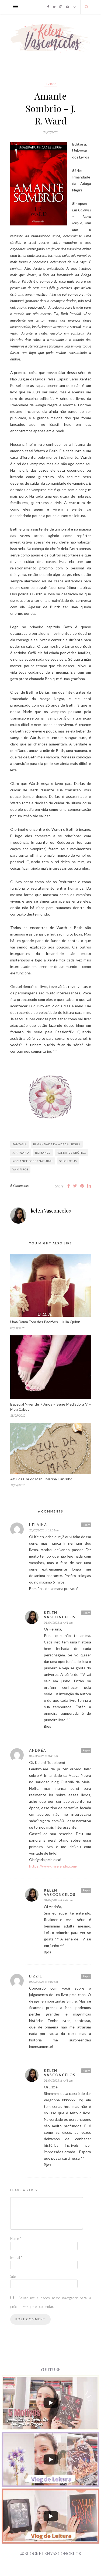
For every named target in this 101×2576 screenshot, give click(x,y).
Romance (43, 1153)
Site (13, 2276)
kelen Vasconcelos (51, 1211)
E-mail (16, 2257)
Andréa (38, 1750)
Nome (16, 2239)
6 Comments (19, 1186)
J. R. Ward (21, 1153)
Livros (51, 84)
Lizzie (36, 1976)
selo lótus (68, 1161)
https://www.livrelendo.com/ (53, 1866)
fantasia (20, 1144)
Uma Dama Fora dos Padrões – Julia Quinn (45, 1322)
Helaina (38, 1525)
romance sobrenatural (33, 1161)
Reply (86, 1525)
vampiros (20, 1169)
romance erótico (72, 1153)
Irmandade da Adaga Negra (57, 1144)
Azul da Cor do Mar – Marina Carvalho (41, 1479)
